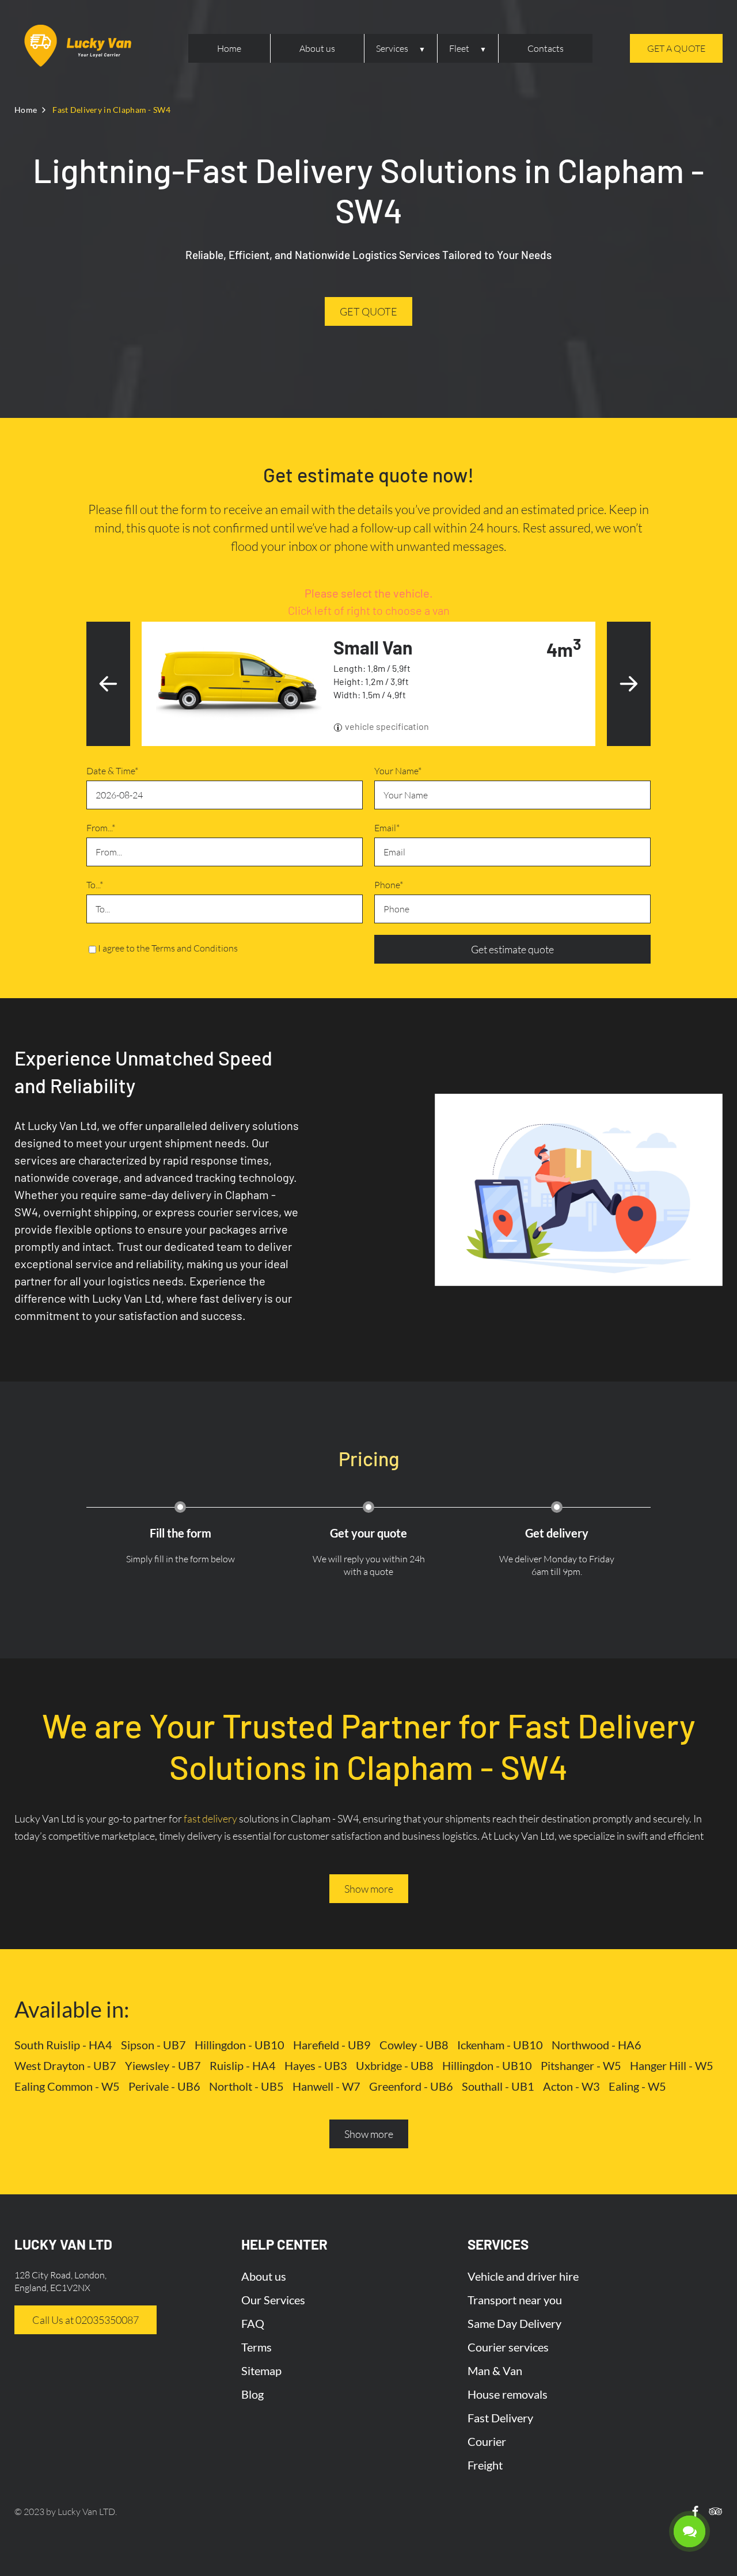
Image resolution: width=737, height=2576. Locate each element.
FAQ (253, 2323)
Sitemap (261, 2370)
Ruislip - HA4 (243, 2065)
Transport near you (515, 2300)
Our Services (273, 2300)
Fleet (459, 48)
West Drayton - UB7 (65, 2065)
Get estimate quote (512, 949)
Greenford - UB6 (411, 2086)
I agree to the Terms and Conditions (168, 948)
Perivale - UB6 (164, 2086)
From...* (101, 828)
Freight (485, 2465)
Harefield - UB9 (332, 2045)
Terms (257, 2347)
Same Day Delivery (514, 2323)
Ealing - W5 (637, 2086)
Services (392, 48)
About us (317, 48)
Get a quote (676, 48)
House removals (508, 2394)
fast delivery (210, 1818)
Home (229, 48)
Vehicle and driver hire (523, 2276)
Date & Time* (112, 771)
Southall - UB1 (498, 2086)
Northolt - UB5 (246, 2086)
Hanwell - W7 (326, 2086)
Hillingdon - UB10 (240, 2045)
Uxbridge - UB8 (395, 2065)
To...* (95, 885)
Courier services (508, 2347)
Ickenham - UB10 (500, 2045)
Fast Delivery (500, 2418)
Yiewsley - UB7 (163, 2065)
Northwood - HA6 (597, 2045)
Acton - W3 (571, 2086)
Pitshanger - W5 (581, 2065)
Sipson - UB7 (153, 2045)
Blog (252, 2394)
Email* (387, 828)
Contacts (546, 48)
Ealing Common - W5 (67, 2086)
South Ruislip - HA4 (63, 2045)
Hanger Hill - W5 (672, 2065)
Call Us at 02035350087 (86, 2320)
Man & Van (495, 2370)
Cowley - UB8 (414, 2045)
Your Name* (398, 771)
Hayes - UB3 (316, 2065)
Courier (487, 2441)
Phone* (389, 885)
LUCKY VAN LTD (63, 2244)
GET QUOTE (368, 311)
